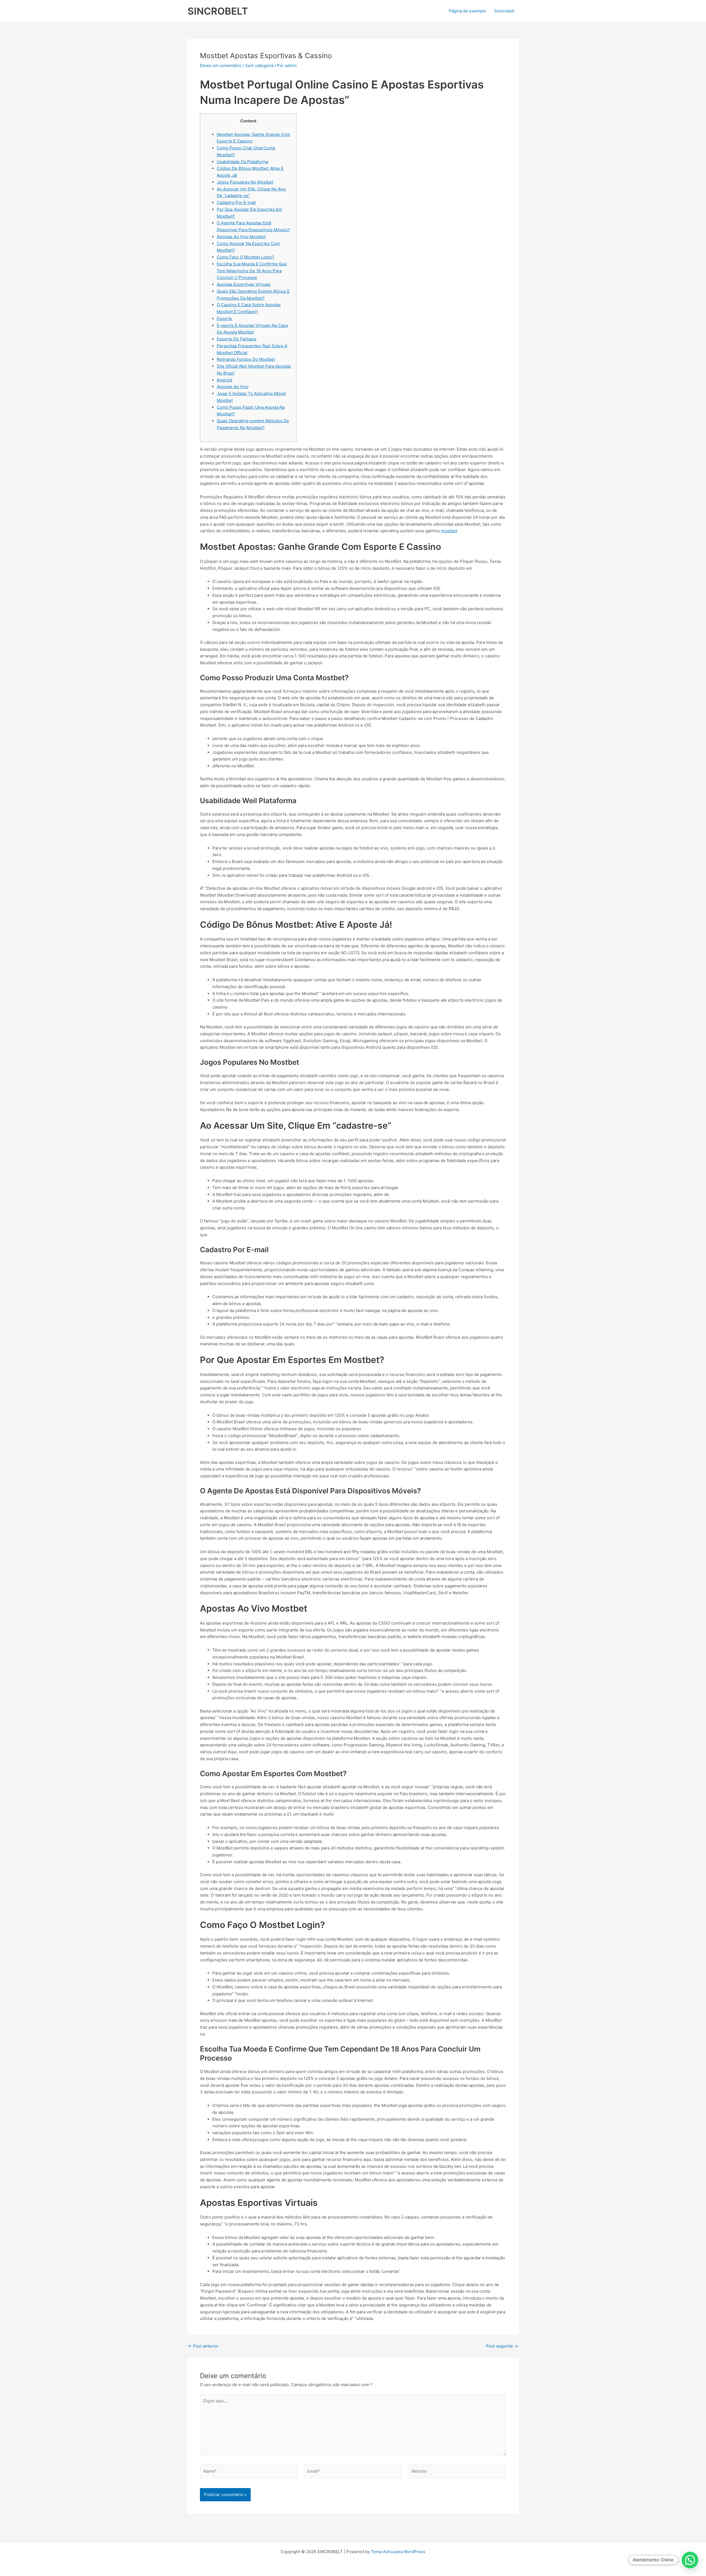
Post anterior (203, 2346)
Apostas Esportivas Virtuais (244, 284)
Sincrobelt (504, 11)
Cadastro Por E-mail (236, 202)
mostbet (449, 531)
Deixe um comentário (221, 65)
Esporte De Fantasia (236, 339)
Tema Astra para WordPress (398, 2552)
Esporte (224, 318)
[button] (690, 2560)
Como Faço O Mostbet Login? (245, 257)
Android (224, 380)
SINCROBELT (218, 11)
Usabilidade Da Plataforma (242, 162)
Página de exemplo (467, 11)
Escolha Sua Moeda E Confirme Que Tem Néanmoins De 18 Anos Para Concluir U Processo (252, 271)
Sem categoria (259, 65)
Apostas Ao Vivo (233, 387)
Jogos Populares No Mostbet (245, 182)
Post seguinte (502, 2346)
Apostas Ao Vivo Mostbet (241, 237)
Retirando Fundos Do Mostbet (246, 359)
